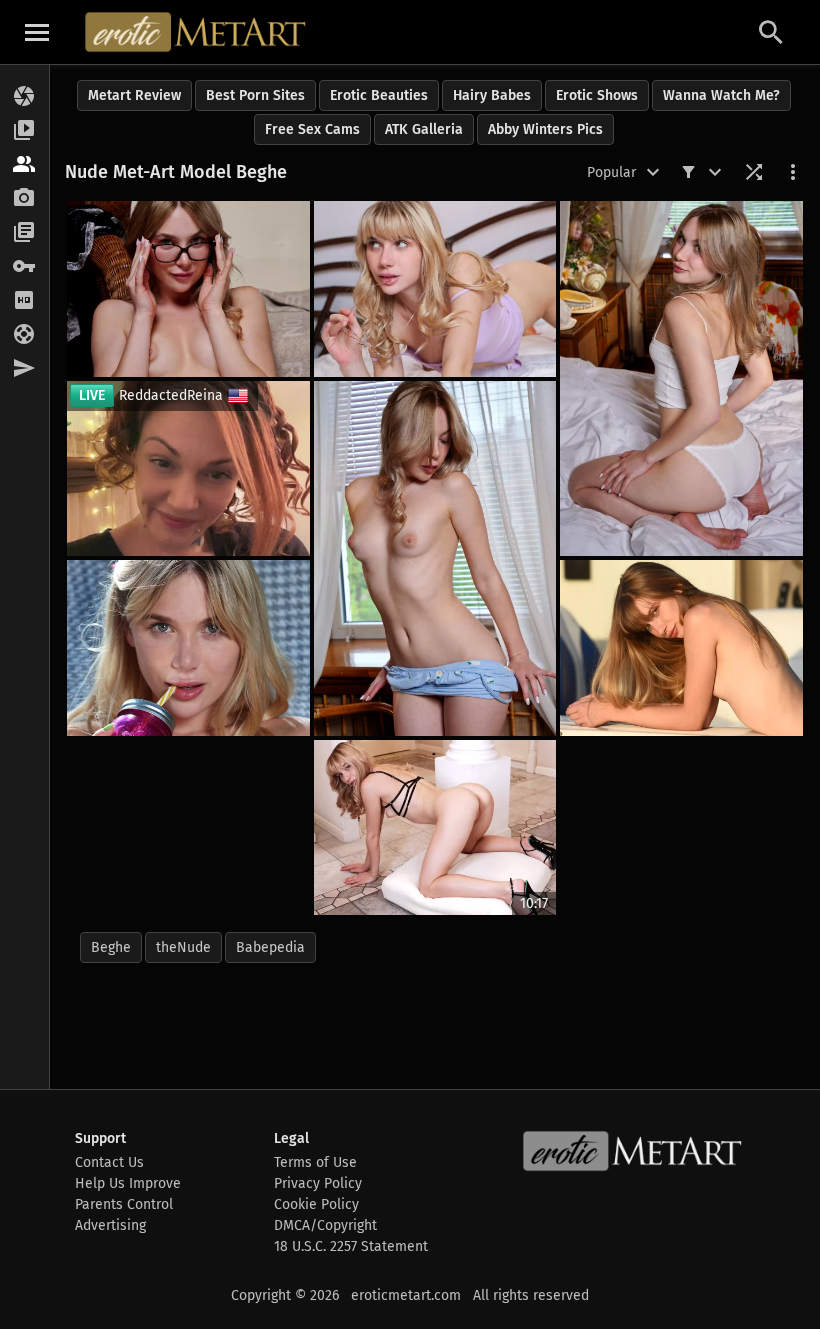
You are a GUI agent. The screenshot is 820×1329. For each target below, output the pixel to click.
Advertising (110, 1225)
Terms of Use (315, 1162)
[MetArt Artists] (24, 199)
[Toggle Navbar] (37, 32)
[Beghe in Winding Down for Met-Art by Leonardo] (435, 289)
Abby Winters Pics (545, 129)
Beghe (111, 947)
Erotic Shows (597, 95)
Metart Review (134, 95)
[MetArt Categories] (24, 233)
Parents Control (124, 1204)
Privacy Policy (318, 1183)
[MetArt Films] (24, 131)
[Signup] (24, 301)
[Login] (24, 267)
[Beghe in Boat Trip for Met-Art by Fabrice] (681, 648)
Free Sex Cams (312, 129)
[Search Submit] (771, 32)
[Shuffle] (754, 172)
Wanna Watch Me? (721, 95)
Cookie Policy (316, 1204)
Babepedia (270, 947)
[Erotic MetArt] (196, 32)
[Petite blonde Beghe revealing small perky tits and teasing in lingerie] (188, 289)
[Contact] (24, 369)
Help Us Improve (128, 1183)
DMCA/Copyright (325, 1225)
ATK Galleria (424, 129)
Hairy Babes (492, 95)
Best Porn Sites (255, 95)
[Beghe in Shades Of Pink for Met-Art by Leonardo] (188, 648)
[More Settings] (793, 172)
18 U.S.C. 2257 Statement (351, 1246)
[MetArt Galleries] (24, 97)
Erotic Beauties (379, 95)
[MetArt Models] (24, 165)
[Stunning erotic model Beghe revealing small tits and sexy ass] (681, 378)
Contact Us (109, 1162)
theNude (183, 947)
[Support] (24, 335)
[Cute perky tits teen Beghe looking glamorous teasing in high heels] (435, 558)
